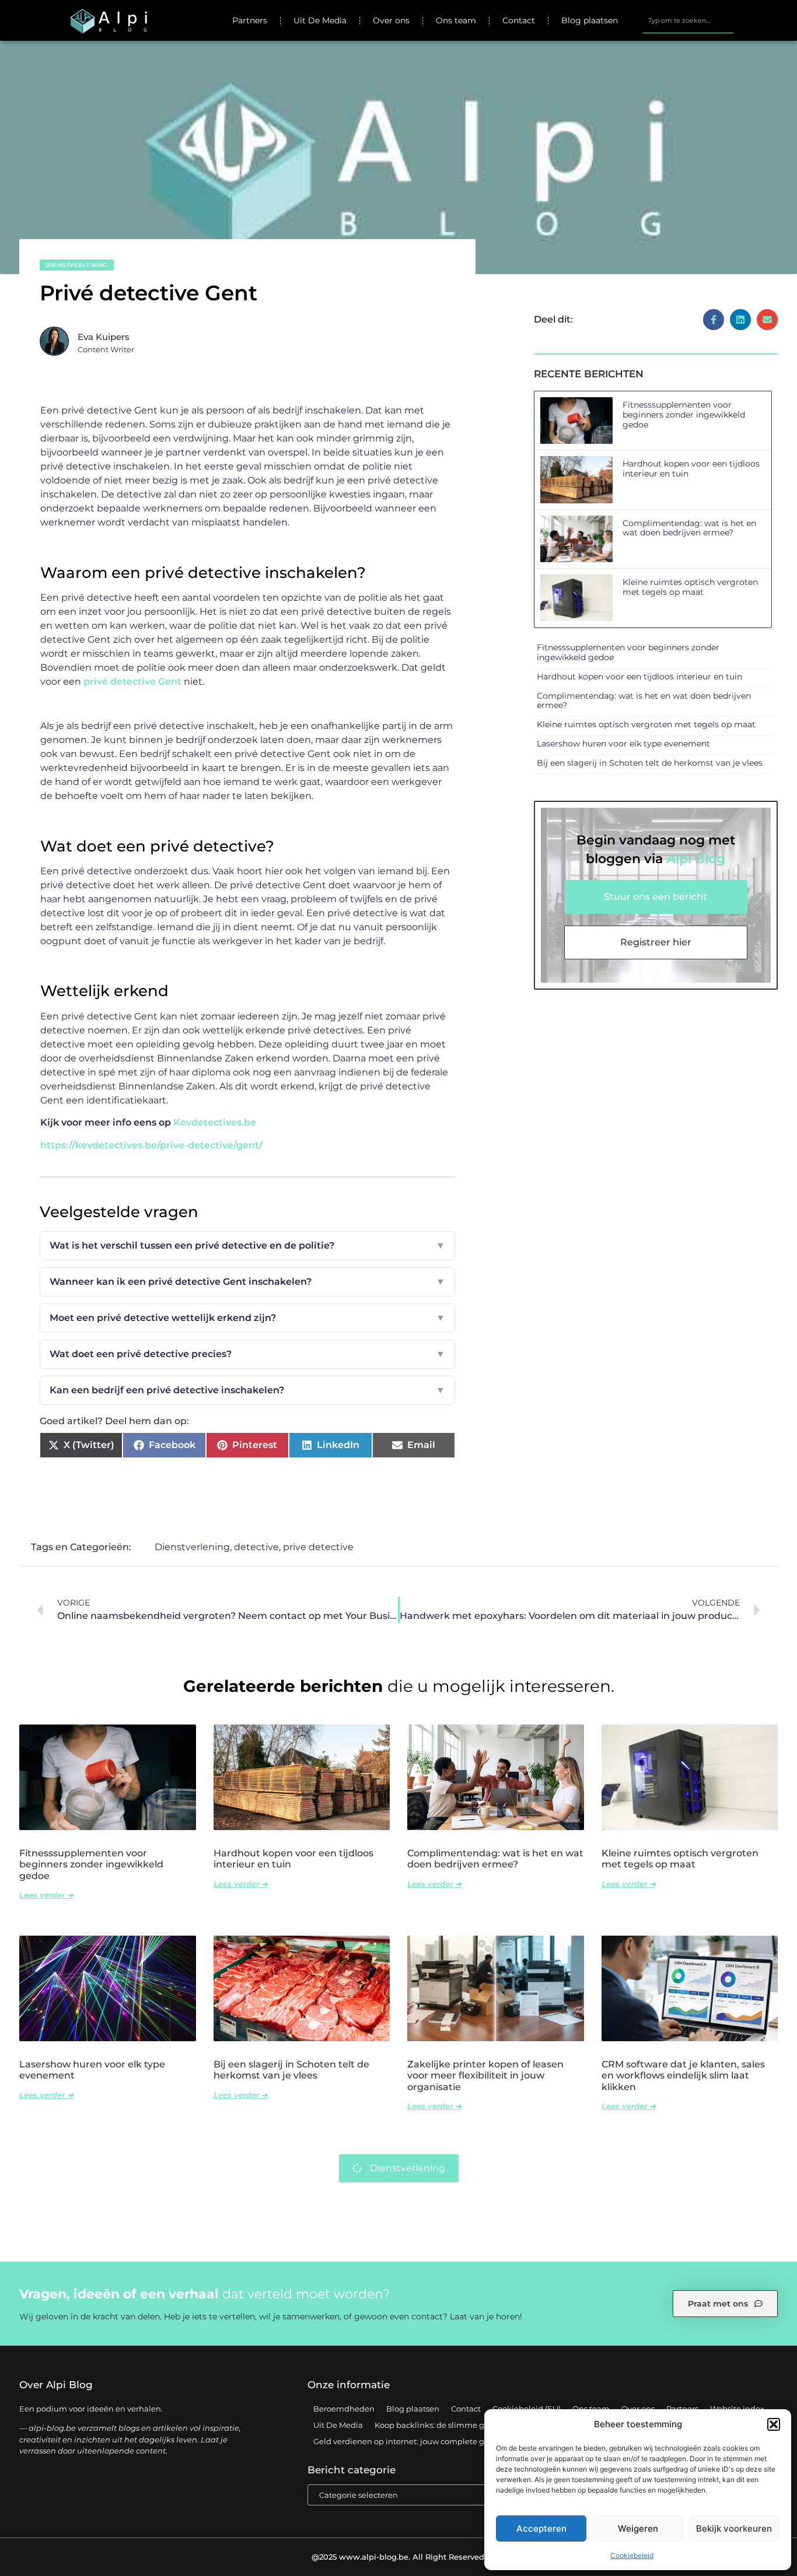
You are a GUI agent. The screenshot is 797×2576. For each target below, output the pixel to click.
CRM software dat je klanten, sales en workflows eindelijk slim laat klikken (683, 2075)
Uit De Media (320, 20)
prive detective (318, 1547)
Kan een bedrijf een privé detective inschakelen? (247, 1390)
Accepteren (541, 2528)
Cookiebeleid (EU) (527, 2409)
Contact (519, 20)
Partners (250, 20)
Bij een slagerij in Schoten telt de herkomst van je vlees (650, 763)
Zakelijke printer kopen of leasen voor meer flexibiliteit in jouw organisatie (485, 2075)
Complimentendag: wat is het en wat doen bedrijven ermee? (689, 528)
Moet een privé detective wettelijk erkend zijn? (247, 1318)
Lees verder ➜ (46, 1895)
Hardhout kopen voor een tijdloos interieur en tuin (691, 469)
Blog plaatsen (590, 20)
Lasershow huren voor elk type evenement (623, 744)
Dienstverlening (77, 265)
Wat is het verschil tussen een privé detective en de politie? (247, 1245)
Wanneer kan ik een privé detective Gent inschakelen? (247, 1282)
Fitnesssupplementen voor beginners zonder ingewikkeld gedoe (684, 415)
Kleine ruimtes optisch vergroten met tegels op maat (690, 587)
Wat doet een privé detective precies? (247, 1354)
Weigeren (638, 2528)
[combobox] (688, 20)
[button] (774, 2424)
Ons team (456, 20)
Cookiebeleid (632, 2555)
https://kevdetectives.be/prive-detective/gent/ (151, 1145)
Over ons (391, 20)
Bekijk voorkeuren (734, 2528)
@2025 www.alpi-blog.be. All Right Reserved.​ (399, 2557)
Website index (737, 2409)
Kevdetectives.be (215, 1122)
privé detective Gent (132, 681)
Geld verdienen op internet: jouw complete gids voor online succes (440, 2441)
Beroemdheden (344, 2409)
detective (256, 1547)
